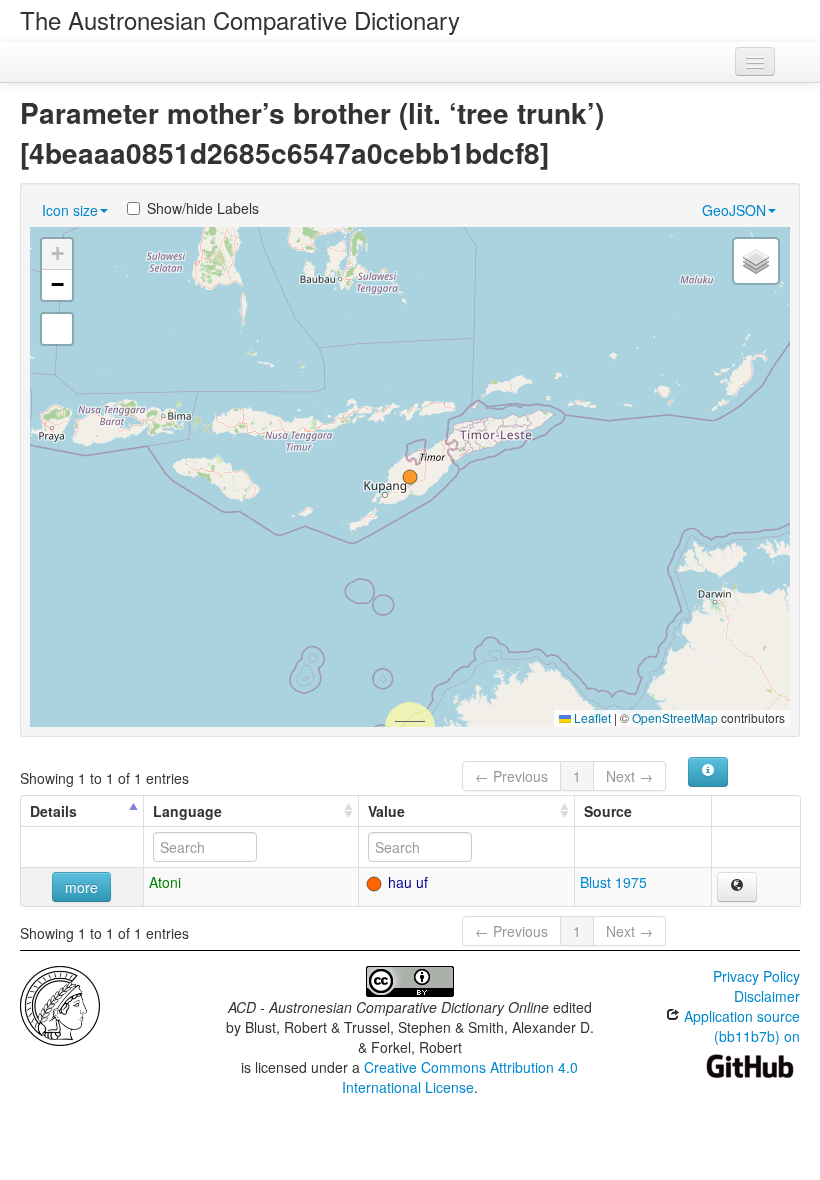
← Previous (511, 776)
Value (386, 811)
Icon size (70, 210)
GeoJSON (734, 210)
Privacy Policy (756, 976)
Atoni (165, 882)
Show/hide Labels (203, 208)
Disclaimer (767, 996)
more (81, 887)
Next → (629, 776)
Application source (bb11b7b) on (740, 1026)
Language (187, 811)
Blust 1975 (613, 882)
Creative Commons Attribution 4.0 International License (460, 1077)
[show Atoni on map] (737, 887)
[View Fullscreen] (57, 329)
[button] (410, 477)
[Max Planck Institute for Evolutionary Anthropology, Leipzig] (60, 1004)
